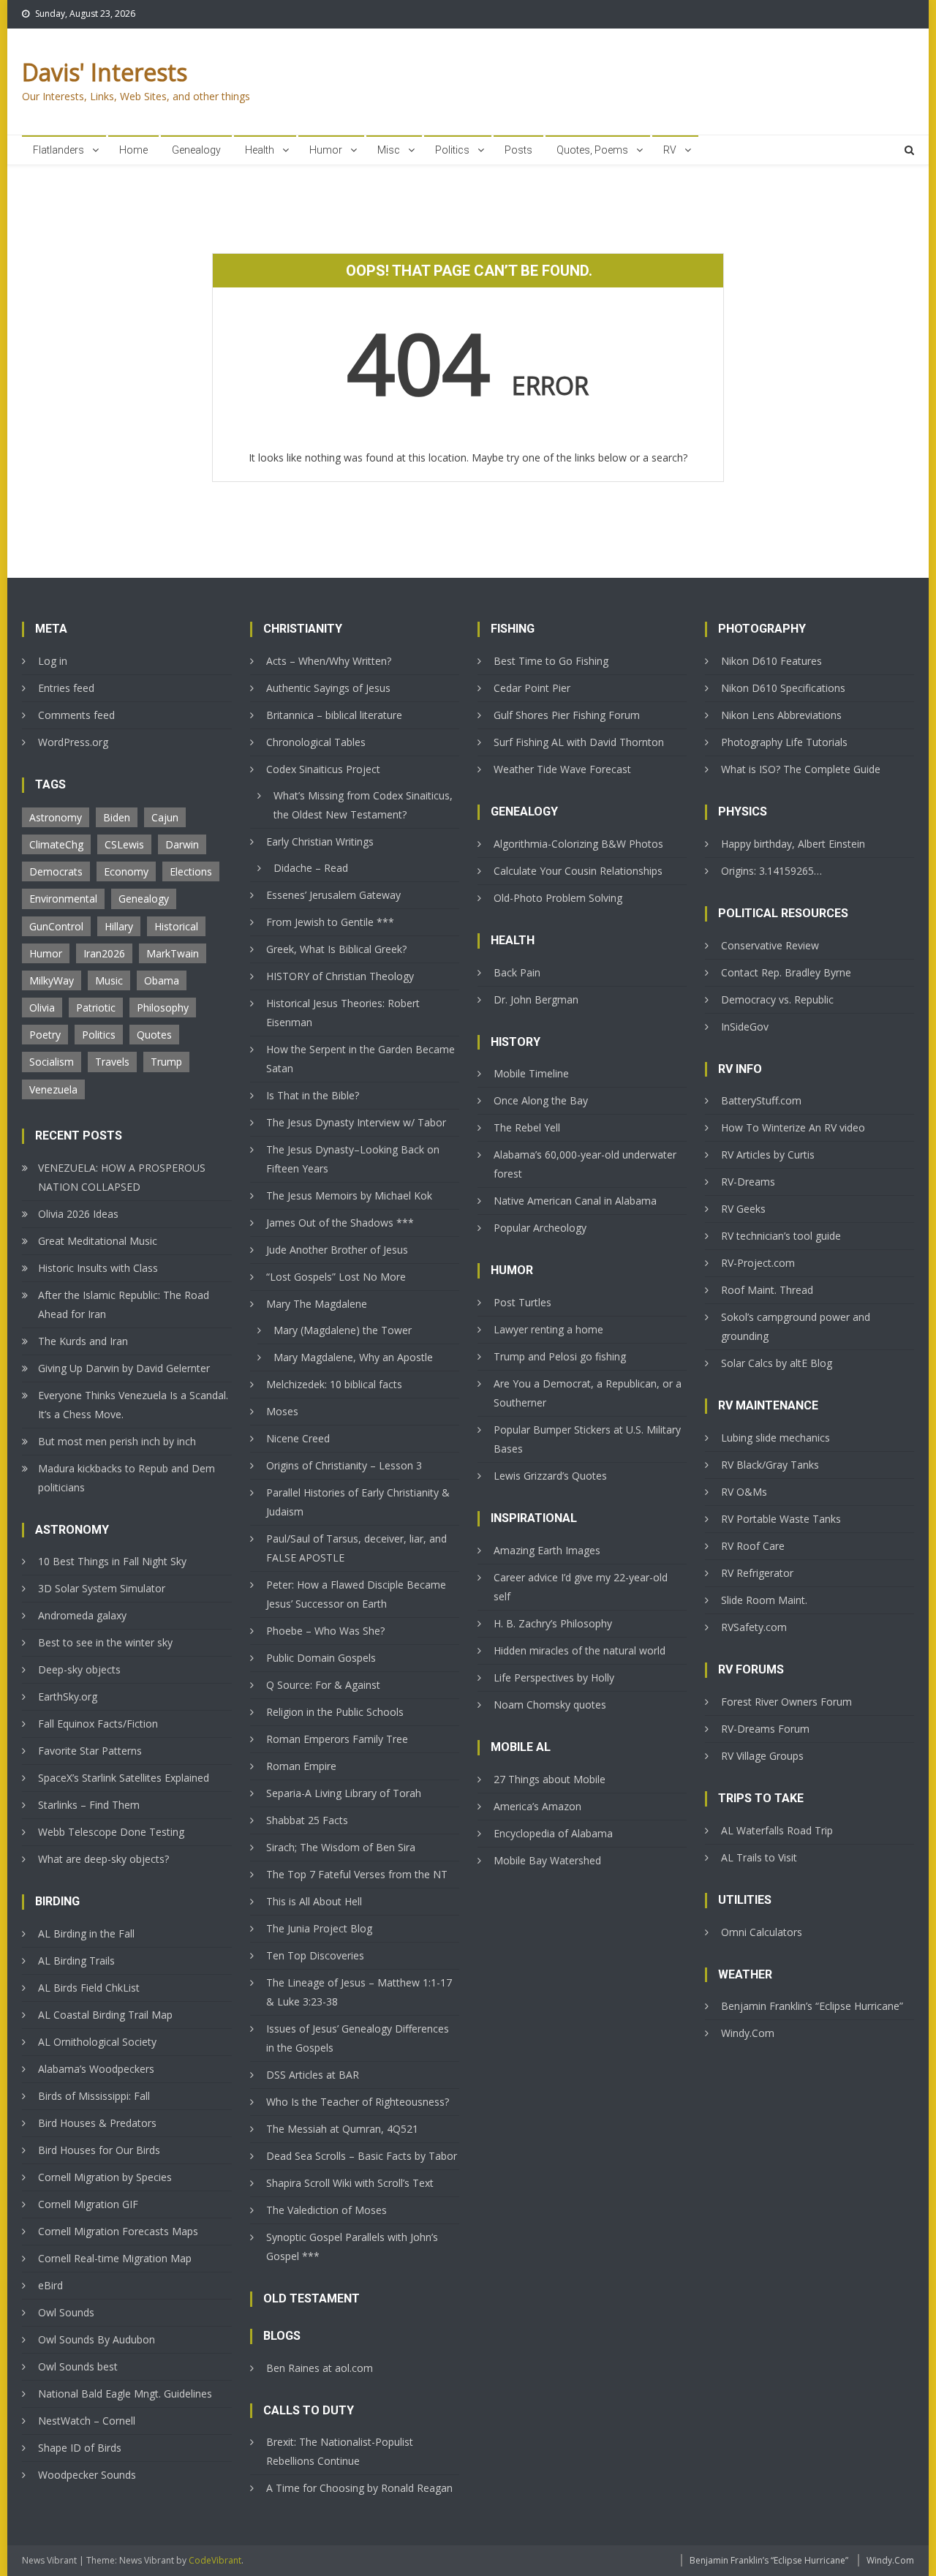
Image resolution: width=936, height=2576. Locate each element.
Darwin (182, 844)
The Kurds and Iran (83, 1341)
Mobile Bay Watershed (547, 1860)
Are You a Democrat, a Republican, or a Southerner (588, 1393)
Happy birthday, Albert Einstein (793, 844)
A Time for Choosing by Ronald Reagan (359, 2488)
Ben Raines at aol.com (320, 2368)
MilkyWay (52, 980)
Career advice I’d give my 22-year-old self (581, 1587)
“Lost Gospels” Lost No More (336, 1277)
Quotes (154, 1035)
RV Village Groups (762, 1756)
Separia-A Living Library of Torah (344, 1793)
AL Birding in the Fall (86, 1933)
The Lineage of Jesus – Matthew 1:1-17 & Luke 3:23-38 (359, 1992)
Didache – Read (311, 868)
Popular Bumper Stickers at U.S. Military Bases (587, 1439)
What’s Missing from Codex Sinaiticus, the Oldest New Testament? (363, 805)
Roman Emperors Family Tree (337, 1739)
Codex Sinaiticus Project (323, 769)
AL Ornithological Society (97, 2042)
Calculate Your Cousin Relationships (578, 871)
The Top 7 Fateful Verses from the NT (357, 1874)
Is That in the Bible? (313, 1095)
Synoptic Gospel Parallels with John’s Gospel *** (352, 2247)
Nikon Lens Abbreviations (781, 715)
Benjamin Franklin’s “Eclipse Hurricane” (812, 2006)
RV (670, 150)
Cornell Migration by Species (105, 2177)
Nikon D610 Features (771, 661)
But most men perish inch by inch (117, 1441)
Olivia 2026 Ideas (78, 1214)
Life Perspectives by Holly (554, 1677)
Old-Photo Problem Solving (558, 898)
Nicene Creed (298, 1438)
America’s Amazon (537, 1806)
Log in (53, 661)
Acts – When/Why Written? (329, 661)
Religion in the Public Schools (335, 1712)
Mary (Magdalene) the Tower (343, 1330)
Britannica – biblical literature (334, 715)
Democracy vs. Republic (777, 999)
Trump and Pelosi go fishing (560, 1356)
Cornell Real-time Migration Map (115, 2258)
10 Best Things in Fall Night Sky (112, 1561)
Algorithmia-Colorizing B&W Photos (578, 844)
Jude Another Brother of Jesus (337, 1250)
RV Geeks (743, 1209)
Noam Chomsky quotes (550, 1705)
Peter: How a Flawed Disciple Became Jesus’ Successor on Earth (356, 1594)
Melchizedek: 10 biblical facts (334, 1384)
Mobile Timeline (531, 1073)
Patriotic (96, 1008)
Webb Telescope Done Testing (111, 1832)
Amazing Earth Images (547, 1550)
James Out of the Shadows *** (340, 1223)
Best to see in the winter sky (105, 1642)
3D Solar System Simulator (102, 1588)
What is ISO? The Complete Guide (801, 769)
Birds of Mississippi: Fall (94, 2096)
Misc (389, 150)
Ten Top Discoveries (315, 1955)
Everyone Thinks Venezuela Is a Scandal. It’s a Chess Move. (133, 1405)
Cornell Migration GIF (88, 2204)
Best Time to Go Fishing (551, 661)
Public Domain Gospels (321, 1658)
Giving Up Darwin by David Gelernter (124, 1368)
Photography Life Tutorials (784, 742)
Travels (112, 1062)
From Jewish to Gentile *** (330, 922)
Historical (176, 926)
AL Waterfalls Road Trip (777, 1830)
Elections (191, 871)
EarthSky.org (68, 1696)
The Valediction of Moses (327, 2210)
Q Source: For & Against (323, 1685)
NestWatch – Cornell (87, 2421)
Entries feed (66, 688)
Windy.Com (748, 2033)
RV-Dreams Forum (765, 1729)
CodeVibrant (215, 2560)
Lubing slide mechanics (775, 1438)
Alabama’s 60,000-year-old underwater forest (585, 1164)
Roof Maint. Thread (767, 1290)
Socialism (52, 1062)
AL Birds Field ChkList (89, 1988)
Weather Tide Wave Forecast (562, 769)
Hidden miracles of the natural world (580, 1650)
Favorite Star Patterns (90, 1751)
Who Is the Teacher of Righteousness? (358, 2102)
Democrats (56, 871)
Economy (126, 871)
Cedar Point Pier (532, 688)
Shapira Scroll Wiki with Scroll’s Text (350, 2183)
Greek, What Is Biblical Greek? (336, 949)
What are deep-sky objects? (103, 1859)
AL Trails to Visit (759, 1857)
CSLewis (124, 844)
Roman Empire (301, 1766)
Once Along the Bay (541, 1100)
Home (133, 150)
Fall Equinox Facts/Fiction (98, 1724)
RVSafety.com (754, 1627)
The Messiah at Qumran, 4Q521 (342, 2129)
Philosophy (163, 1008)
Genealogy (196, 150)
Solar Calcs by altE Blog (777, 1363)
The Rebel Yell (527, 1127)
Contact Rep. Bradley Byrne (786, 972)
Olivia (42, 1008)
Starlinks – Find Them (89, 1805)
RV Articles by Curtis (768, 1155)
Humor (326, 150)
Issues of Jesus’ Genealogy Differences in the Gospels (358, 2038)
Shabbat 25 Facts (307, 1820)
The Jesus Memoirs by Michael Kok (349, 1195)
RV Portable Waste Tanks (781, 1519)
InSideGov (745, 1027)
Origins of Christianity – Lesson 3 (344, 1465)
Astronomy (56, 817)
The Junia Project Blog (319, 1928)
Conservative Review (770, 945)
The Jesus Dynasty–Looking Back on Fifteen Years (353, 1159)
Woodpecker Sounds (87, 2475)
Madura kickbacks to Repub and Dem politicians (127, 1478)
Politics (452, 150)
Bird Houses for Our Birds (99, 2150)
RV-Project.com (758, 1263)
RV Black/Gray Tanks (770, 1465)
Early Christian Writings (320, 841)
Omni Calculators (762, 1932)
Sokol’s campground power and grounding (796, 1326)
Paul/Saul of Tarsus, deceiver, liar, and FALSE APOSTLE (356, 1548)
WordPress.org (73, 742)
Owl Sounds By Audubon (97, 2339)
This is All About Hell (314, 1901)
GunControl (56, 926)
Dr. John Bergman (536, 999)
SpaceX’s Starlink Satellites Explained (124, 1778)
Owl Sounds (66, 2312)
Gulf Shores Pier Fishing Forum (567, 715)
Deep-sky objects (79, 1669)
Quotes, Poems (592, 150)
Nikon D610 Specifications (783, 688)
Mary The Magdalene (317, 1304)
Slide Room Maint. (764, 1600)
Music (109, 980)
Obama (162, 980)
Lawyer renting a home (548, 1329)
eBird (50, 2285)
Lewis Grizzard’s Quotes (550, 1476)
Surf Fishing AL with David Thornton (579, 742)
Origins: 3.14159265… (771, 871)
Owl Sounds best (78, 2366)
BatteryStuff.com (761, 1100)
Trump (166, 1062)
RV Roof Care (753, 1546)
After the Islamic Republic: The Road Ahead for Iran (124, 1304)
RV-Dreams (748, 1182)
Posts (518, 150)
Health (260, 150)
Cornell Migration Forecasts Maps (118, 2231)
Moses (282, 1411)
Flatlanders (58, 150)
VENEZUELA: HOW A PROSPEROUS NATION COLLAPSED (122, 1177)
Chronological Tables (316, 742)
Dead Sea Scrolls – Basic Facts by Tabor (362, 2156)
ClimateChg (56, 844)
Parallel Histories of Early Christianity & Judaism (358, 1502)
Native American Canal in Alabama (575, 1201)
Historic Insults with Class (98, 1268)
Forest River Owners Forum (786, 1702)
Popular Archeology (540, 1228)
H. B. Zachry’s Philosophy (553, 1623)
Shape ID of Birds (80, 2448)
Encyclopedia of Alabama (553, 1833)
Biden (117, 817)
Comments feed (76, 715)
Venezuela (53, 1089)
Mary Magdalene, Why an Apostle (353, 1357)
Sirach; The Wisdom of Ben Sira (341, 1847)
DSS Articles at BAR (313, 2075)
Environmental (63, 899)
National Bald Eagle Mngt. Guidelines (125, 2394)
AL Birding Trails (76, 1961)
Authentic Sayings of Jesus (328, 688)
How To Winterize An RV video (793, 1127)
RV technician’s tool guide (781, 1236)
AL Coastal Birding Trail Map (105, 2015)
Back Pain (517, 972)
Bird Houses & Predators (97, 2123)
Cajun (165, 817)
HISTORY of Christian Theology (340, 976)
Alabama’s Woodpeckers (96, 2069)
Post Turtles (522, 1302)
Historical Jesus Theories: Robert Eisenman (343, 1013)
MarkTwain (173, 953)
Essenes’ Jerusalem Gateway (333, 895)
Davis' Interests (105, 72)
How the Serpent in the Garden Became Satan (361, 1059)
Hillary (119, 926)
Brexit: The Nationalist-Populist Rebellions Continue (340, 2451)
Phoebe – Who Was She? (325, 1631)
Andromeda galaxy (82, 1615)
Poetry (45, 1035)
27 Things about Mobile (550, 1779)
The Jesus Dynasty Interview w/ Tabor (356, 1122)
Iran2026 (104, 953)
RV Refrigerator (757, 1573)
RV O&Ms (744, 1492)
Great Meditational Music (98, 1241)
